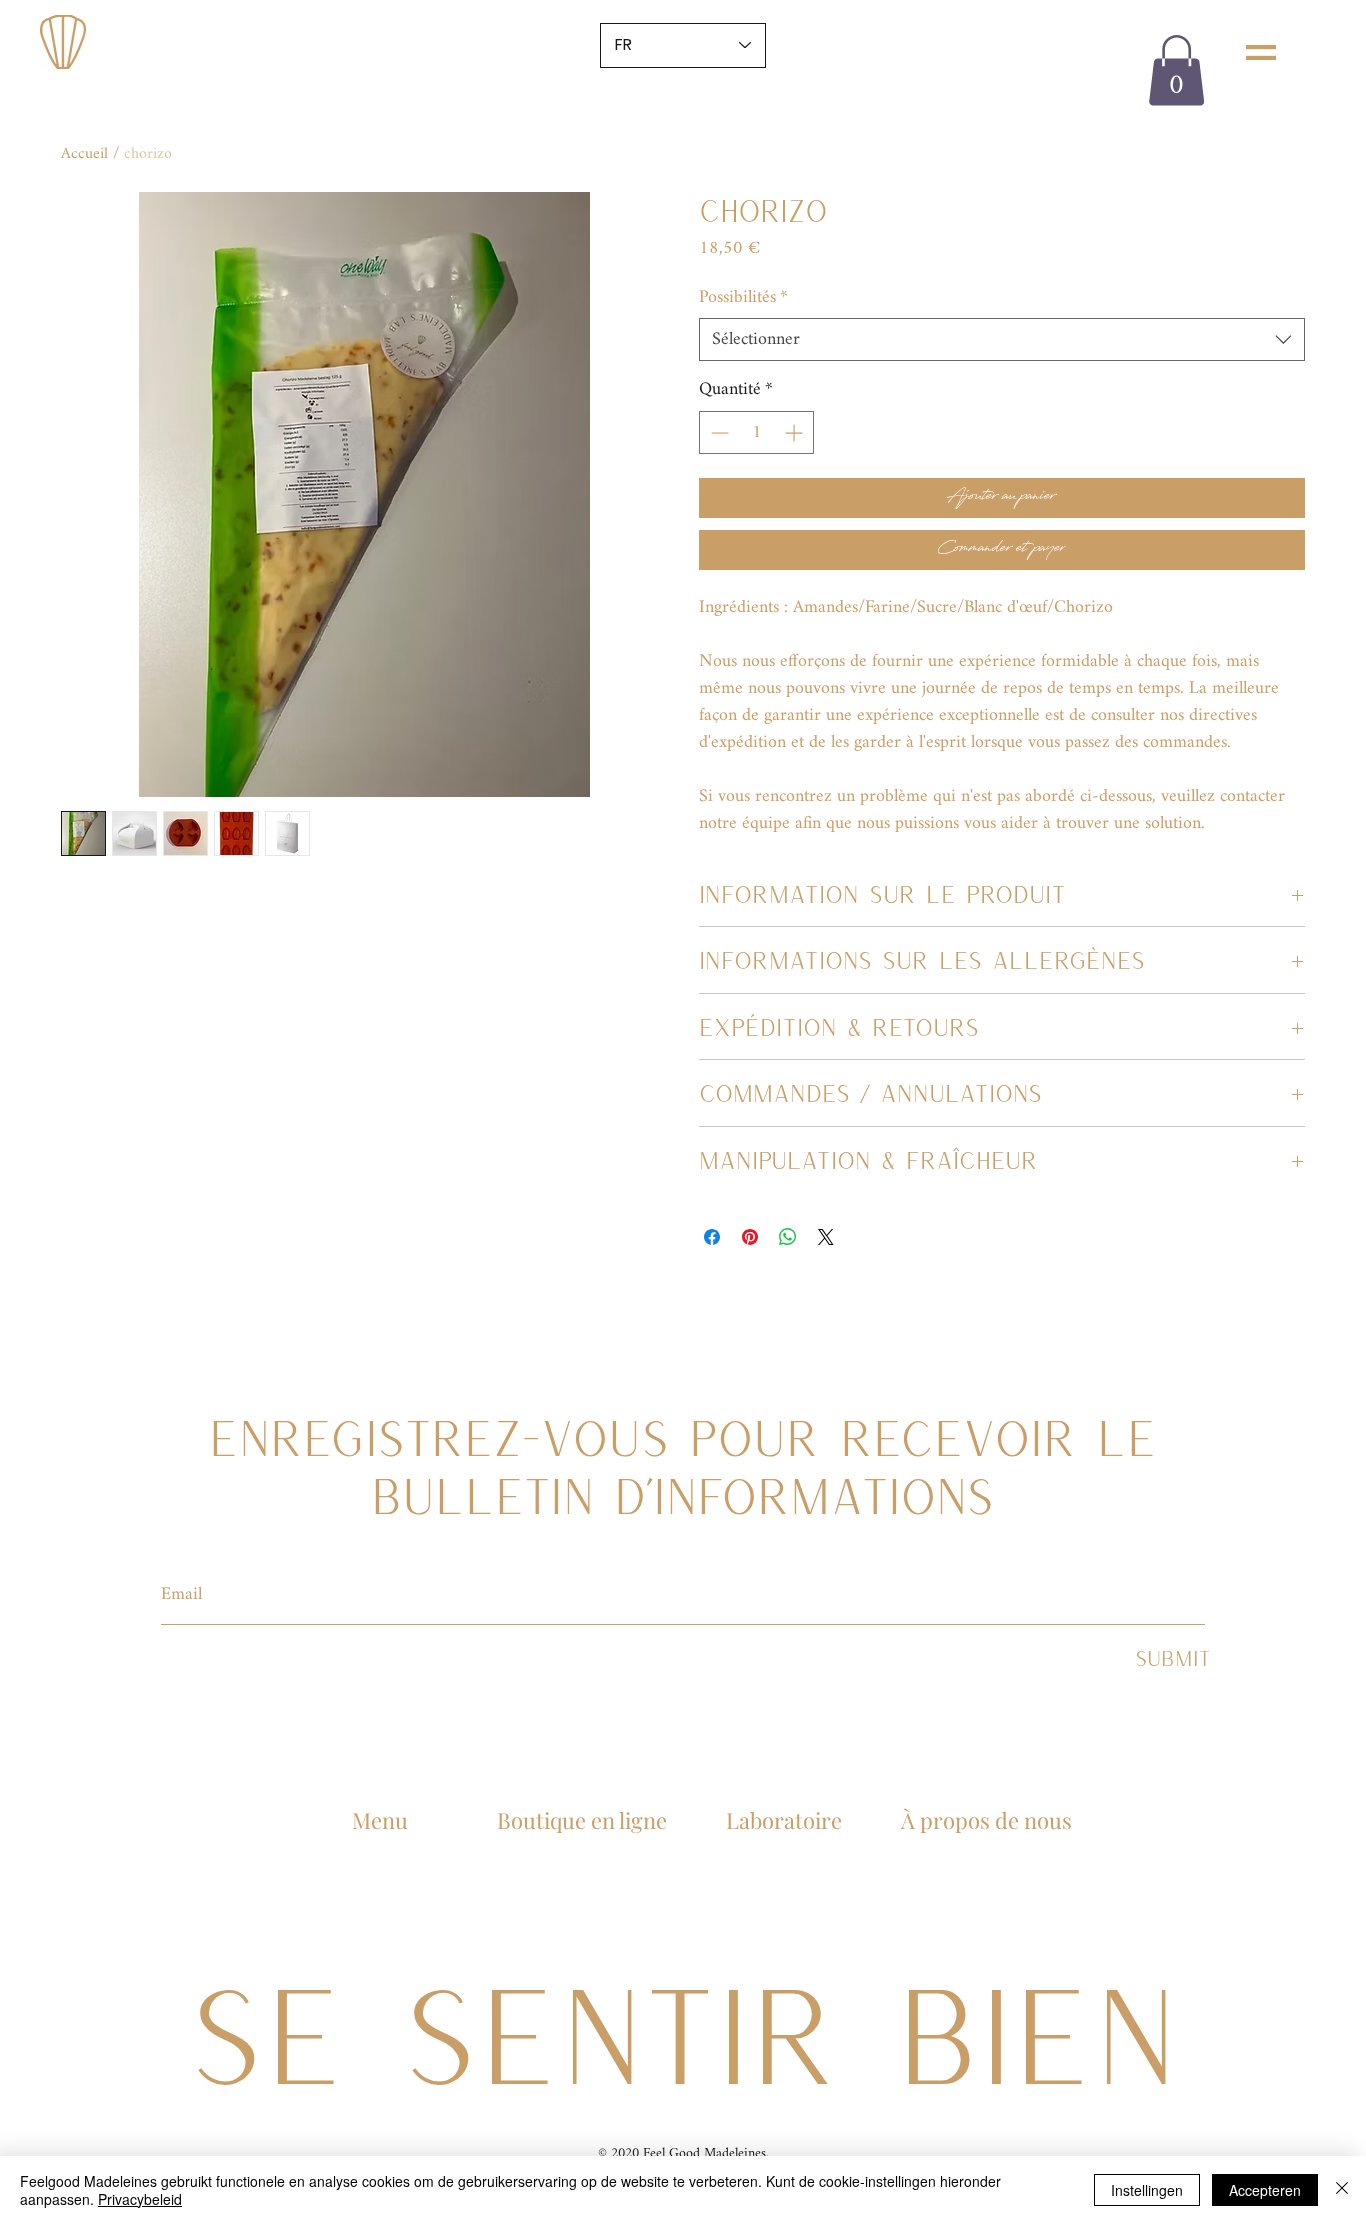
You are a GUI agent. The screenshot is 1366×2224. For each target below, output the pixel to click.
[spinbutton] (756, 432)
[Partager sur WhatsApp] (788, 1237)
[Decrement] (717, 432)
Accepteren (1265, 2190)
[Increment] (795, 432)
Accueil (84, 154)
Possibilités (743, 297)
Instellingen (1147, 2190)
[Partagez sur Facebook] (712, 1237)
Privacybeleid (140, 2199)
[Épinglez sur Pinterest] (750, 1237)
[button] (1261, 52)
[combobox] (1002, 339)
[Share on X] (826, 1237)
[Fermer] (1342, 2190)
